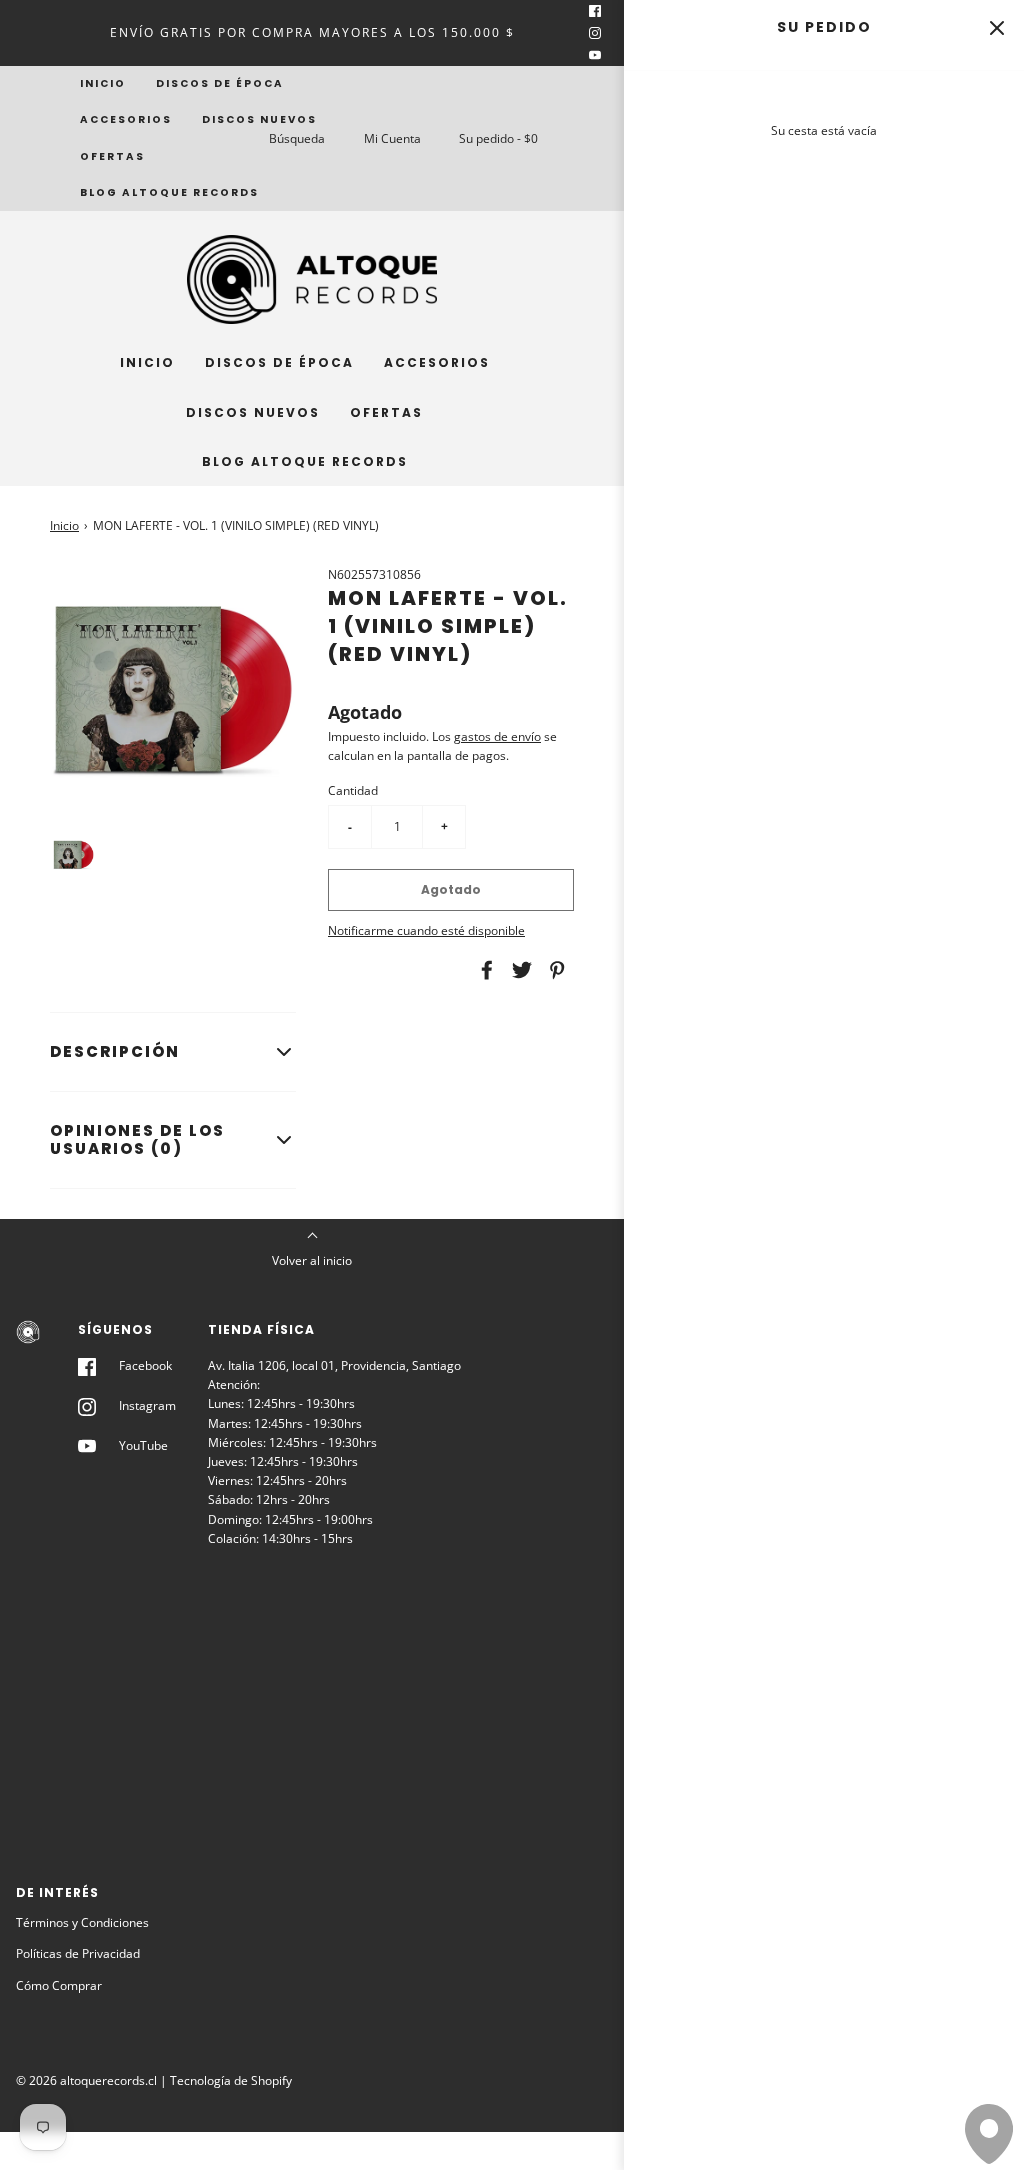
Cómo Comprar (59, 1985)
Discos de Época (220, 83)
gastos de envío (497, 736)
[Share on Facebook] (484, 970)
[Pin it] (554, 970)
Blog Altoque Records (169, 192)
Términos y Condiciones (82, 1922)
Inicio (103, 83)
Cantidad (353, 790)
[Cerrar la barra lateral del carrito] (996, 27)
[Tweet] (519, 970)
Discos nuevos (259, 119)
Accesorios (126, 119)
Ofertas (112, 156)
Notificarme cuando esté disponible (426, 930)
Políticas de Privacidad (78, 1953)
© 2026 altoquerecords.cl (86, 2080)
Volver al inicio (312, 1260)
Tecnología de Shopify (231, 2080)
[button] (73, 854)
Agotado (451, 889)
